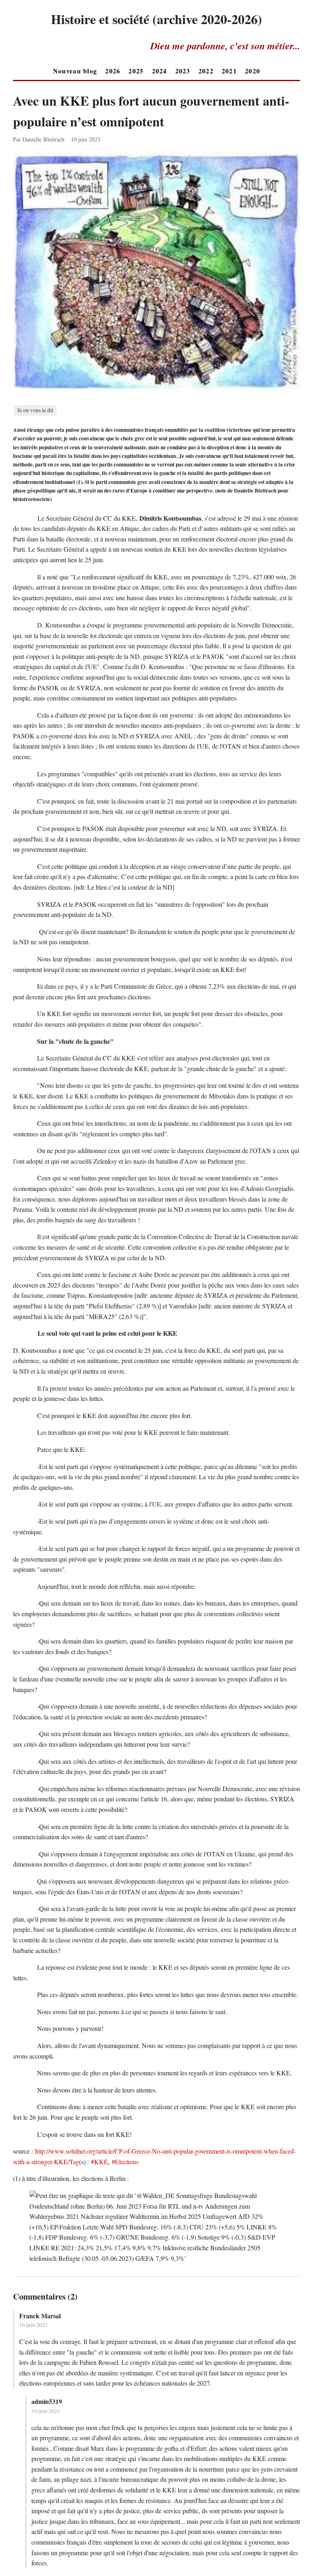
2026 (113, 71)
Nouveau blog (75, 71)
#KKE (99, 2162)
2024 (160, 71)
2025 (136, 71)
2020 (252, 71)
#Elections (125, 2162)
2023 (183, 71)
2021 (229, 71)
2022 (206, 71)
